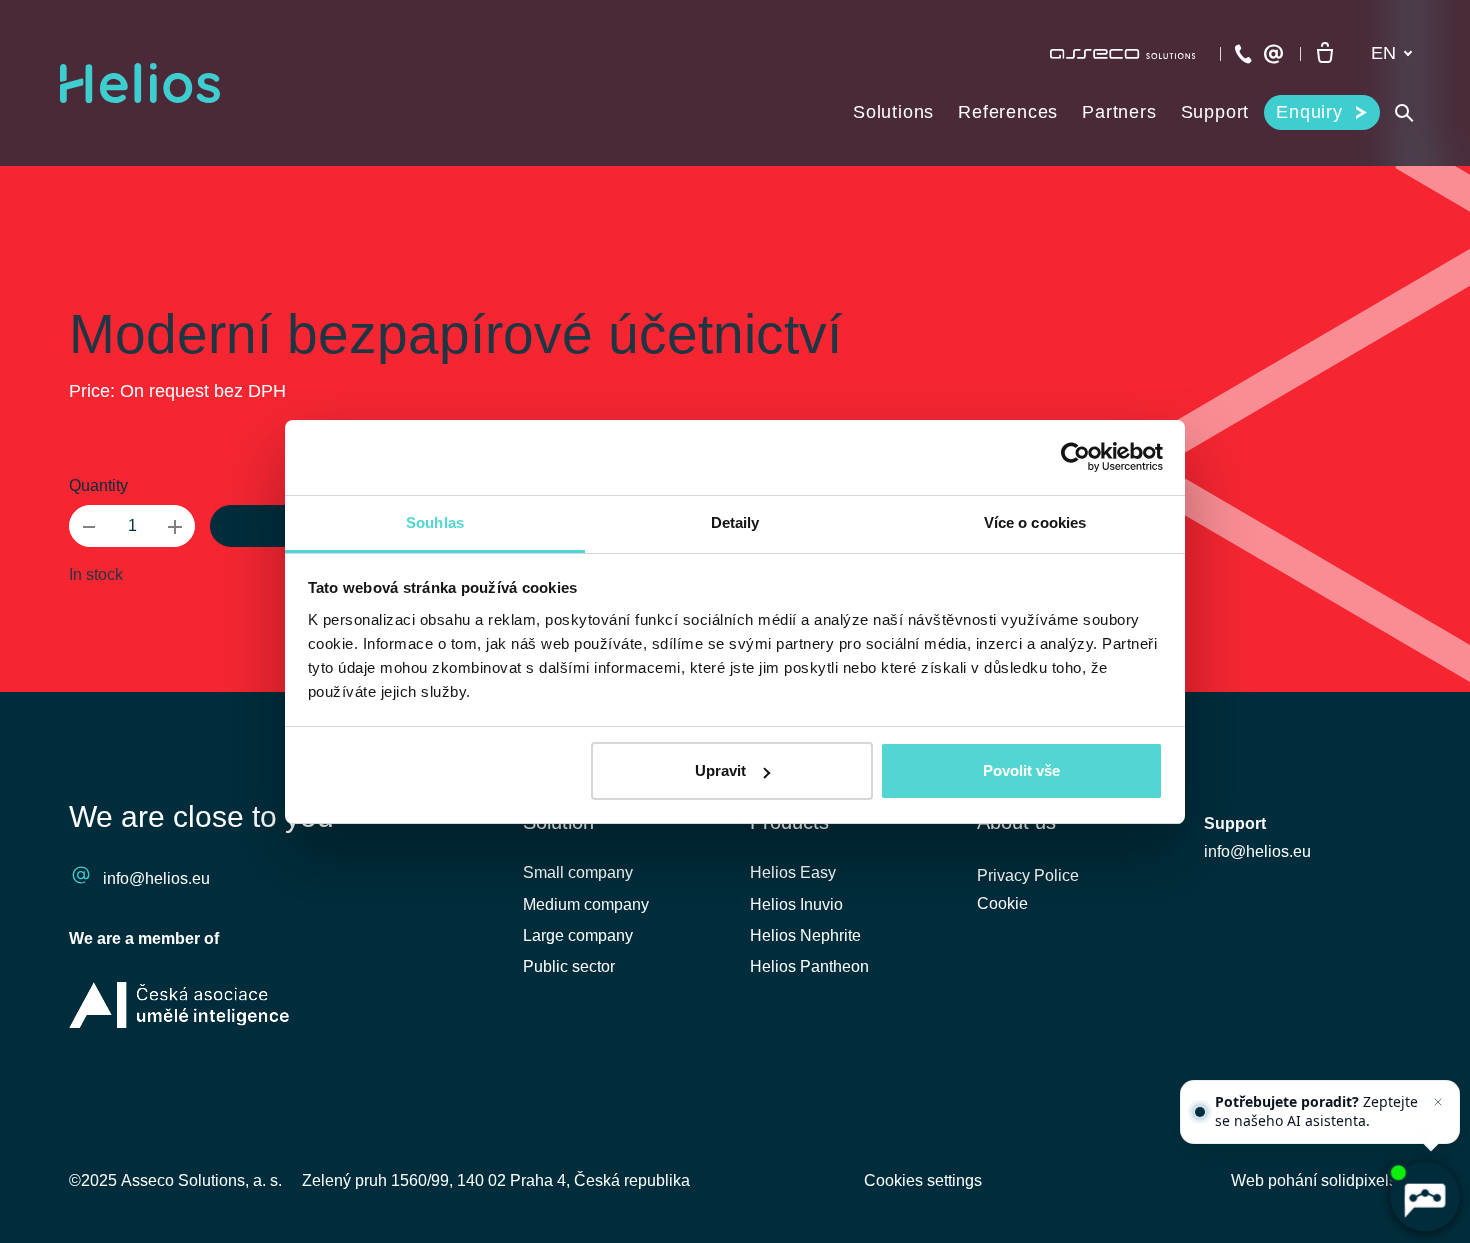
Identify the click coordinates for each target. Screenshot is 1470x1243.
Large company (578, 935)
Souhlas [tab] (435, 522)
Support (1235, 823)
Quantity (98, 485)
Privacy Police (1028, 875)
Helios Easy (793, 872)
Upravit (720, 770)
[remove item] (89, 526)
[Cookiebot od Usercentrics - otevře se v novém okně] (1075, 457)
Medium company (586, 904)
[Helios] (140, 83)
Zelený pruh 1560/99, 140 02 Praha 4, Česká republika (496, 1180)
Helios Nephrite (805, 935)
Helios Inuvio (796, 904)
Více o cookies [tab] (1035, 522)
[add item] (175, 526)
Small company (578, 872)
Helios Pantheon (809, 966)
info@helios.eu (156, 878)
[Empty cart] (1325, 54)
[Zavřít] (1438, 1102)
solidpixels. (1361, 1180)
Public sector (569, 966)
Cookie (1002, 903)
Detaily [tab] (735, 522)
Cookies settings (923, 1180)
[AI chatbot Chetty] (1424, 1197)
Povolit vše (1021, 770)
